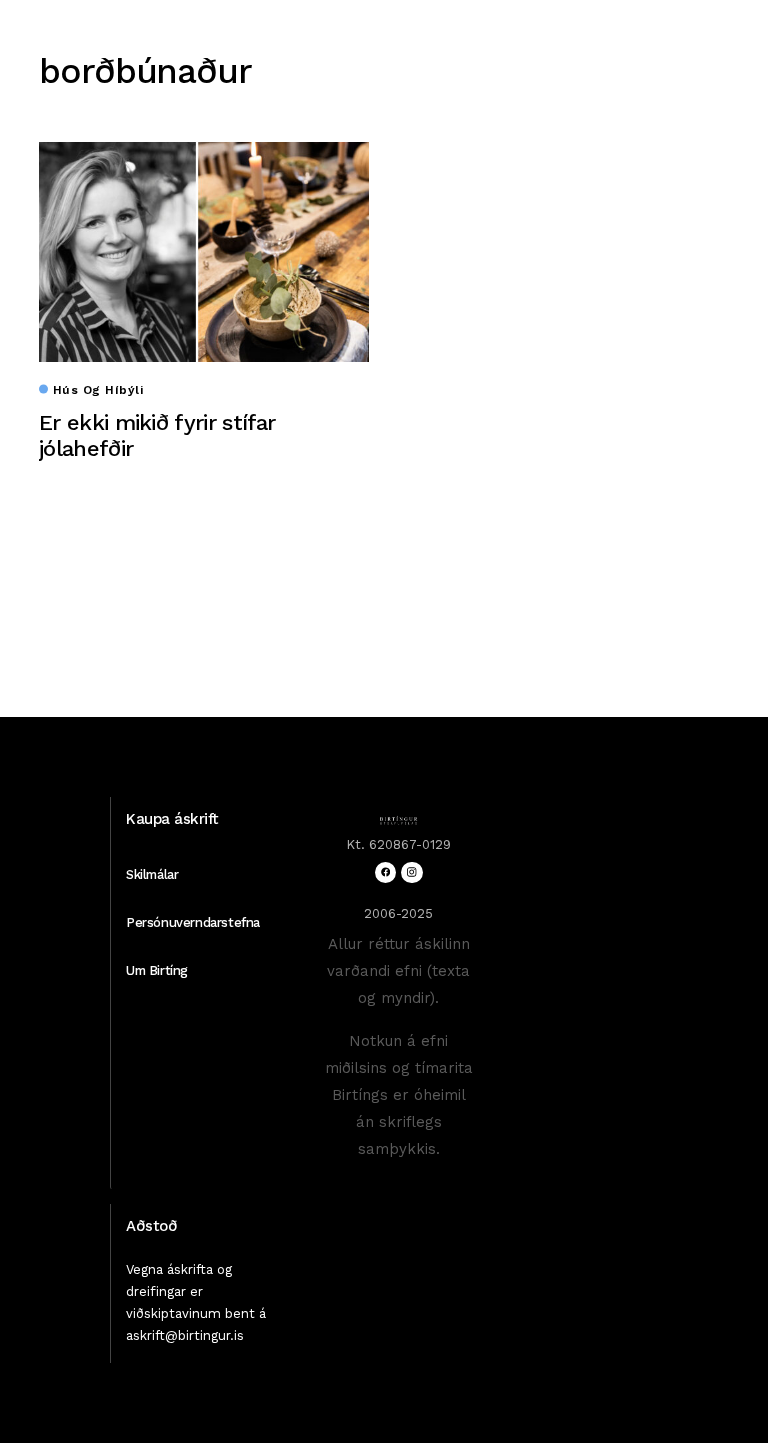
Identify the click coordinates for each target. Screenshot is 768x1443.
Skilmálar (152, 874)
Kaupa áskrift (172, 819)
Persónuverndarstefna (193, 922)
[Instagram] (411, 872)
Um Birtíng (157, 970)
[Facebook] (385, 872)
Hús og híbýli (98, 390)
